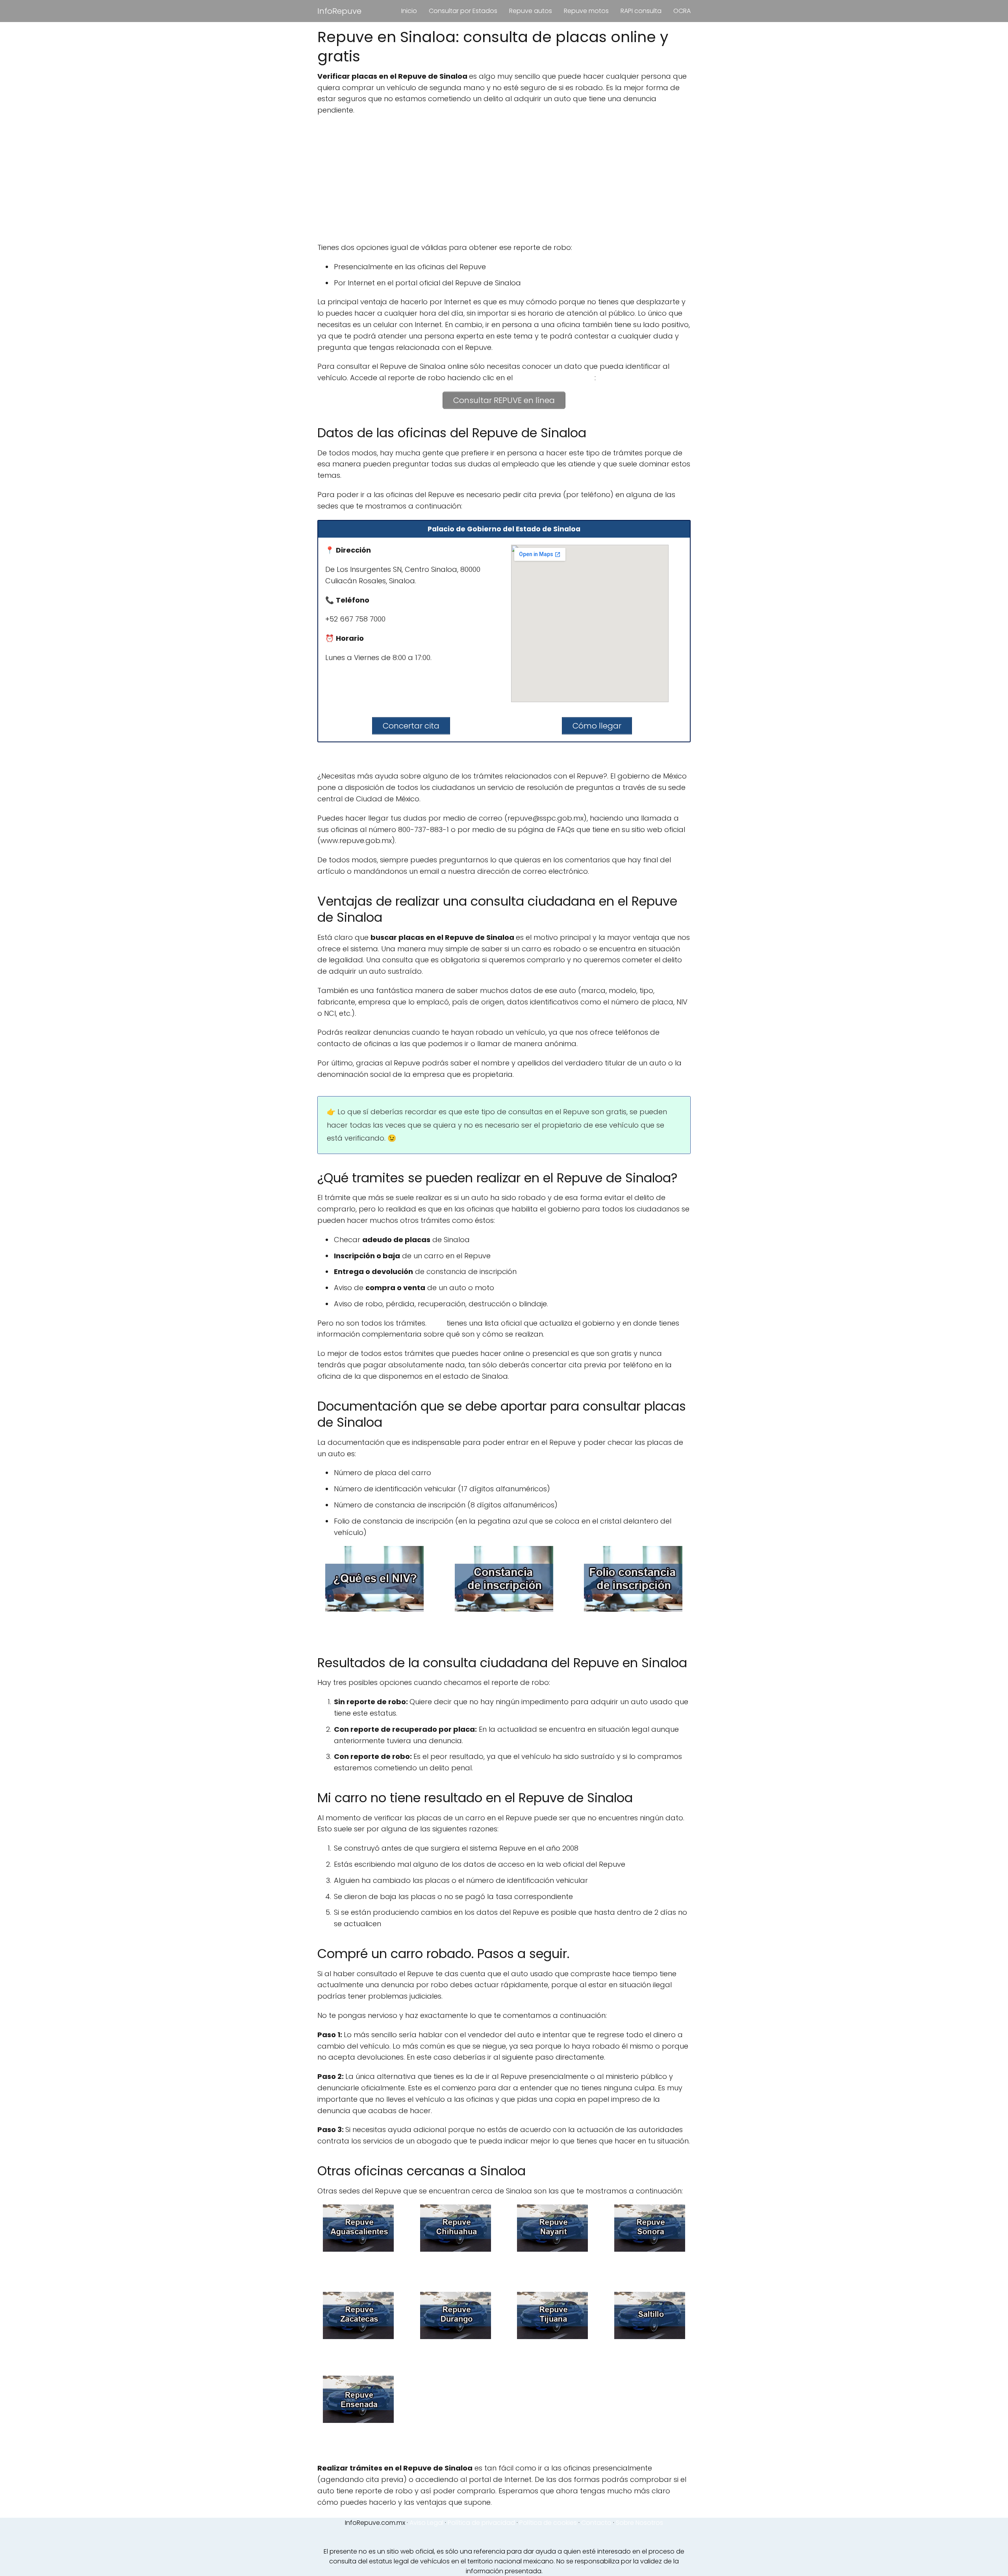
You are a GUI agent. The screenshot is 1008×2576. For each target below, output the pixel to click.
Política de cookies (548, 2523)
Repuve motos (586, 11)
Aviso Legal (426, 2523)
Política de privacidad (481, 2523)
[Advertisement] (504, 179)
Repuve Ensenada (359, 2440)
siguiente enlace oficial (555, 378)
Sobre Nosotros (639, 2523)
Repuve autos (531, 11)
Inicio (409, 11)
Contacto (596, 2523)
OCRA (682, 11)
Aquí (436, 1323)
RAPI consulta (641, 11)
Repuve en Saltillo (650, 2352)
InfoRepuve (339, 11)
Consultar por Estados (463, 11)
